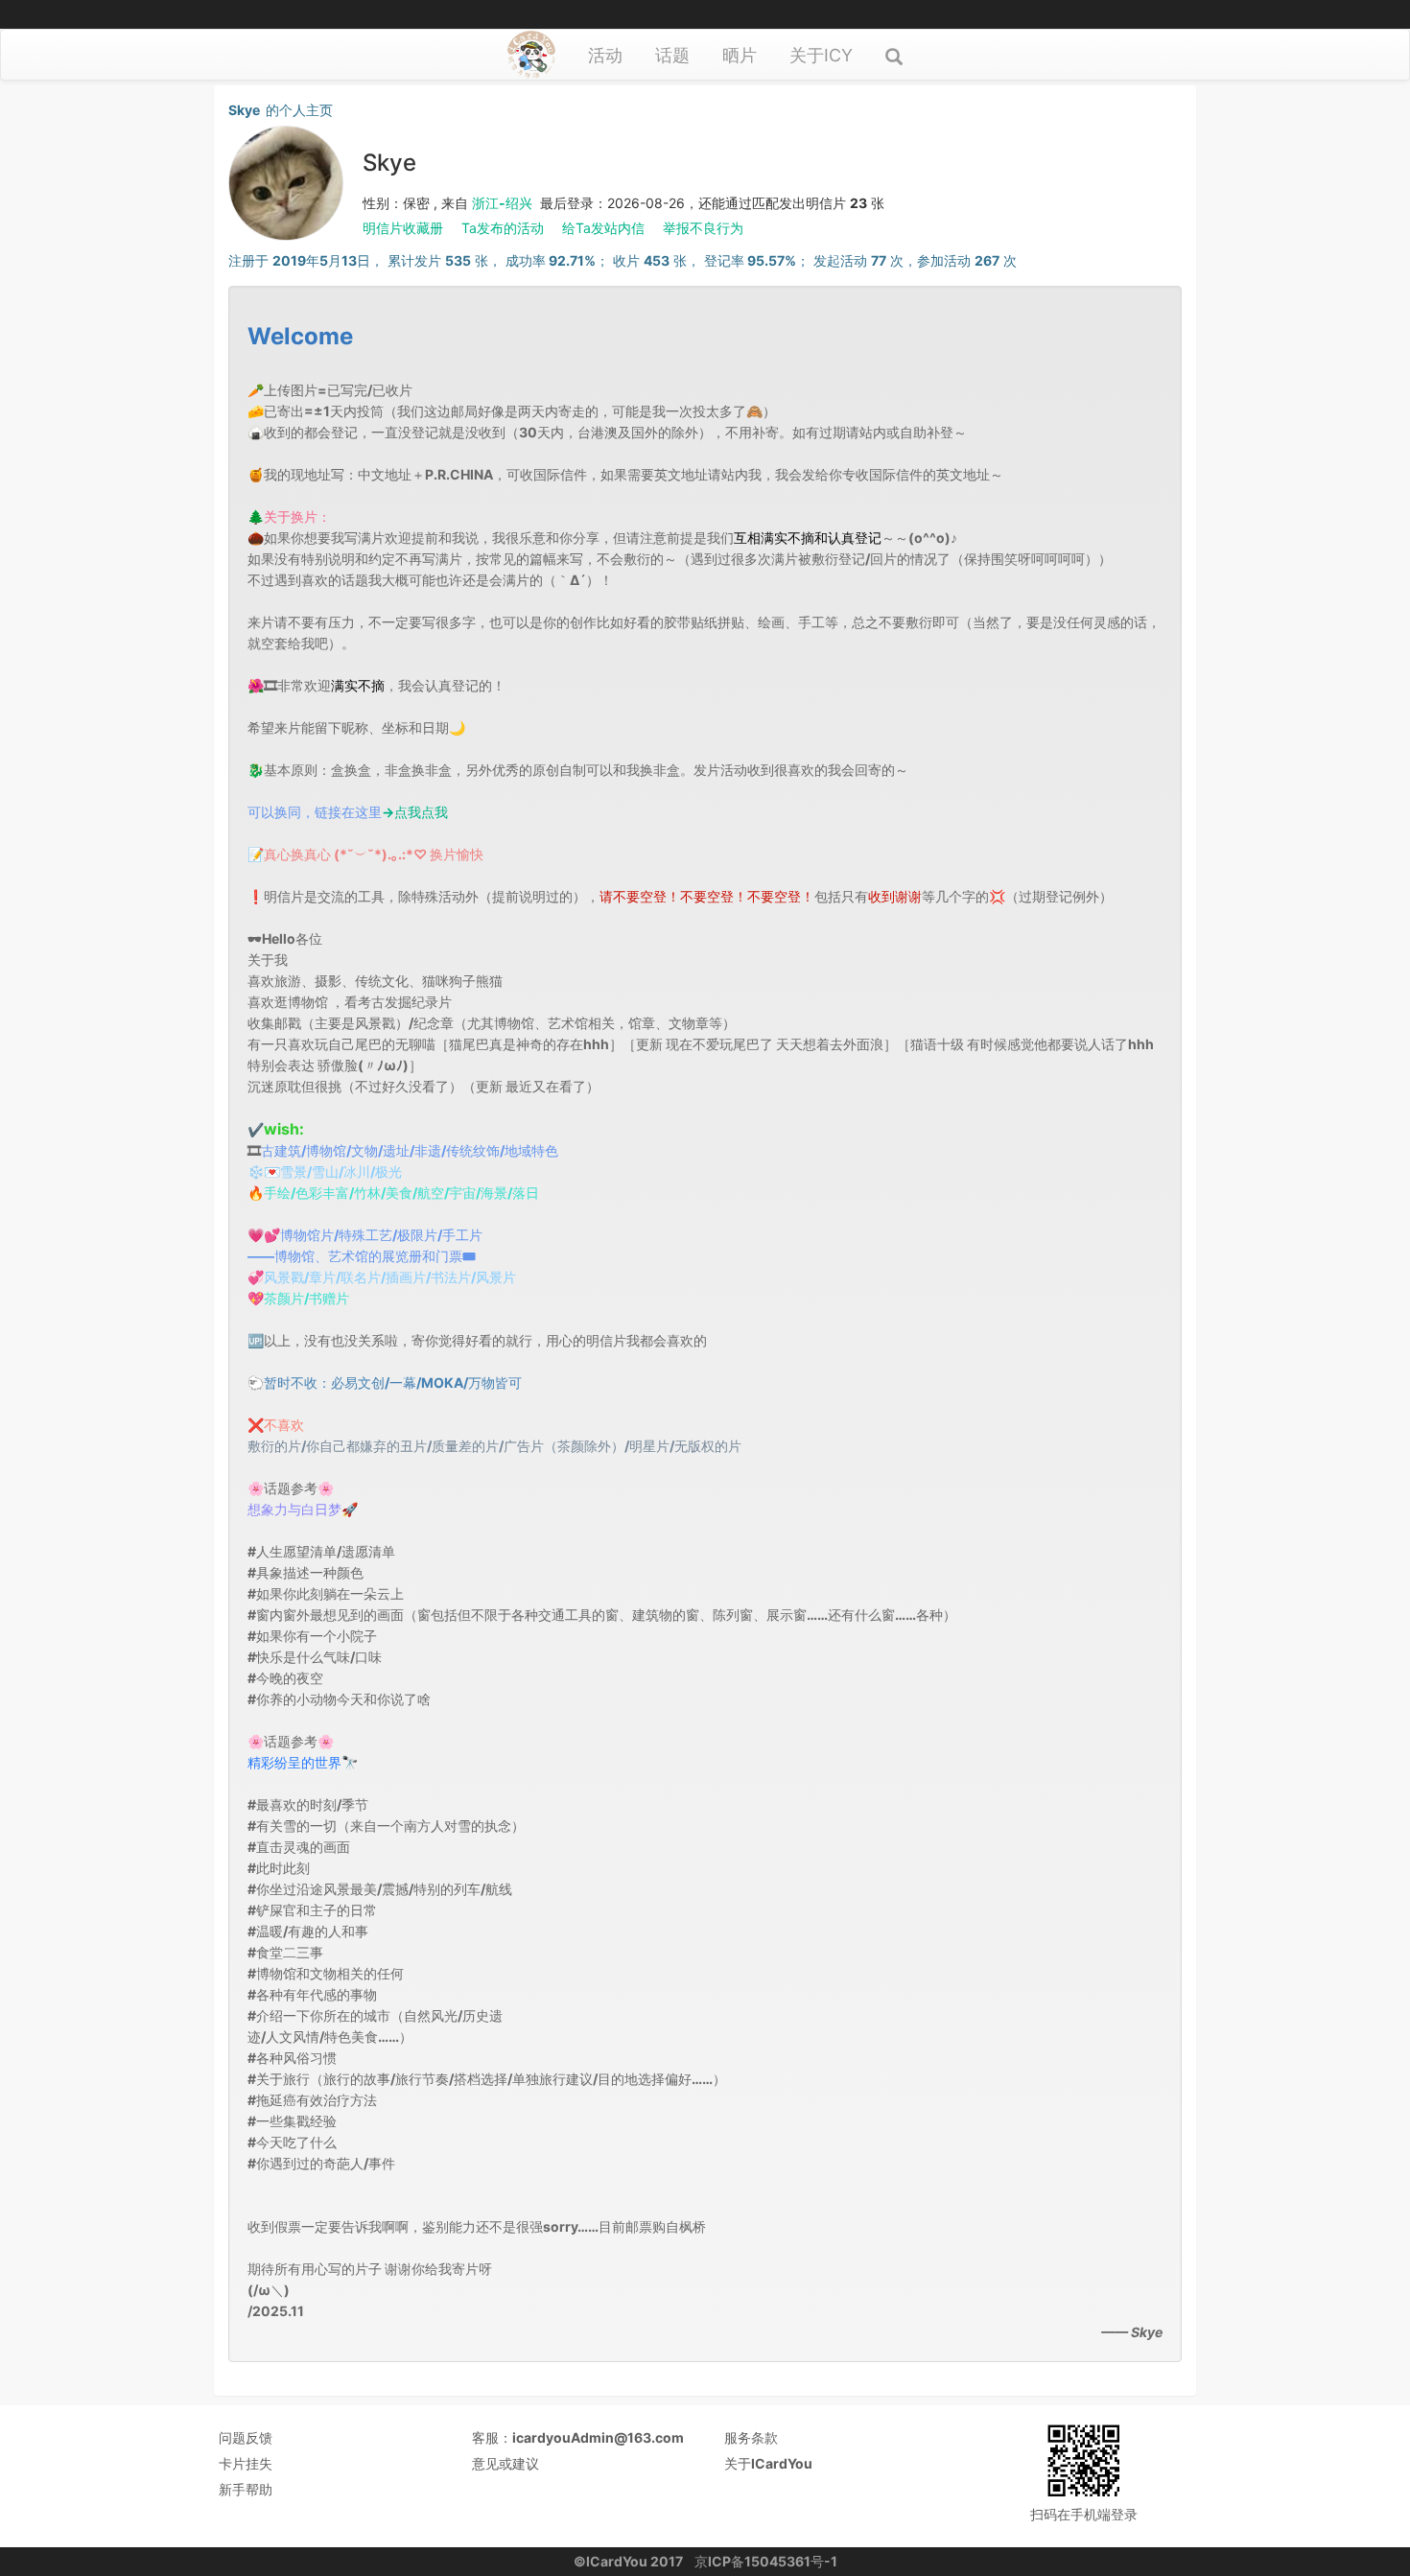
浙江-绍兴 (502, 203)
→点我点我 (415, 812)
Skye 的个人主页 (281, 110)
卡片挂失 (246, 2463)
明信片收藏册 (403, 228)
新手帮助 (246, 2489)
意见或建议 (505, 2463)
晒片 (740, 55)
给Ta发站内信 (603, 228)
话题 (672, 55)
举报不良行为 (703, 228)
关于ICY (821, 55)
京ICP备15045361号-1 (766, 2561)
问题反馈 (246, 2437)
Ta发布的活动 (503, 228)
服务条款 (751, 2437)
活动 (605, 55)
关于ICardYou (768, 2463)
